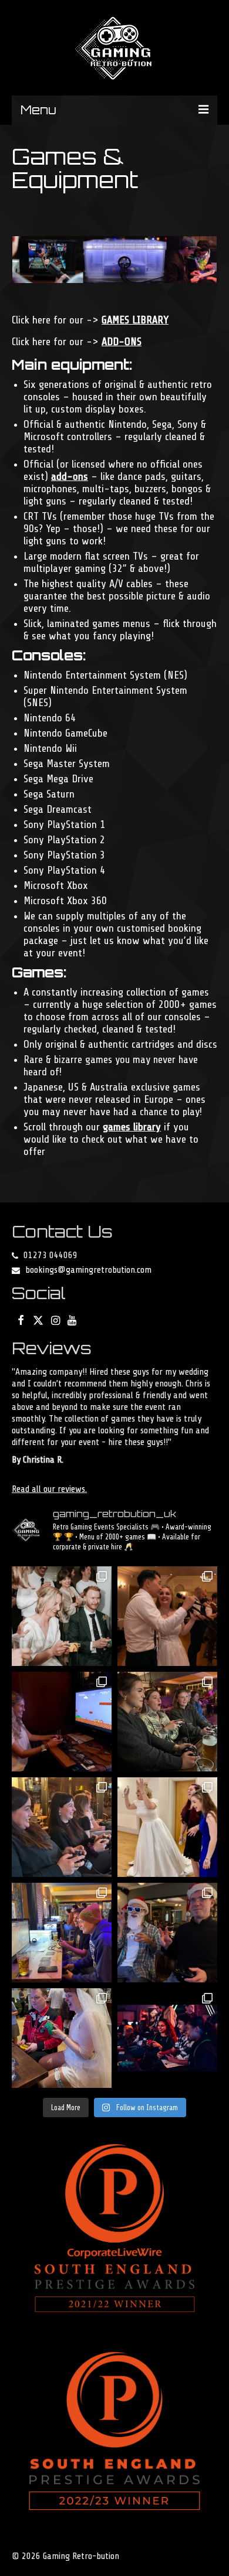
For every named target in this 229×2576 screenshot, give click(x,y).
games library (132, 1127)
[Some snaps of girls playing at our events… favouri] (167, 1722)
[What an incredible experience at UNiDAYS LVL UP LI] (167, 2038)
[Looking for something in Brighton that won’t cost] (62, 1933)
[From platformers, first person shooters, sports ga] (62, 1722)
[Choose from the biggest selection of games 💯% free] (62, 1827)
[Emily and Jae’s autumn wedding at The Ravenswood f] (167, 1616)
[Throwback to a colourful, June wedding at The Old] (62, 2038)
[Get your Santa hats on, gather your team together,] (167, 1933)
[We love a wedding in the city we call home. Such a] (62, 1616)
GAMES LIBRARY (135, 320)
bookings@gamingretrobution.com (88, 1270)
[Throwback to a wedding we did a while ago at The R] (167, 1827)
